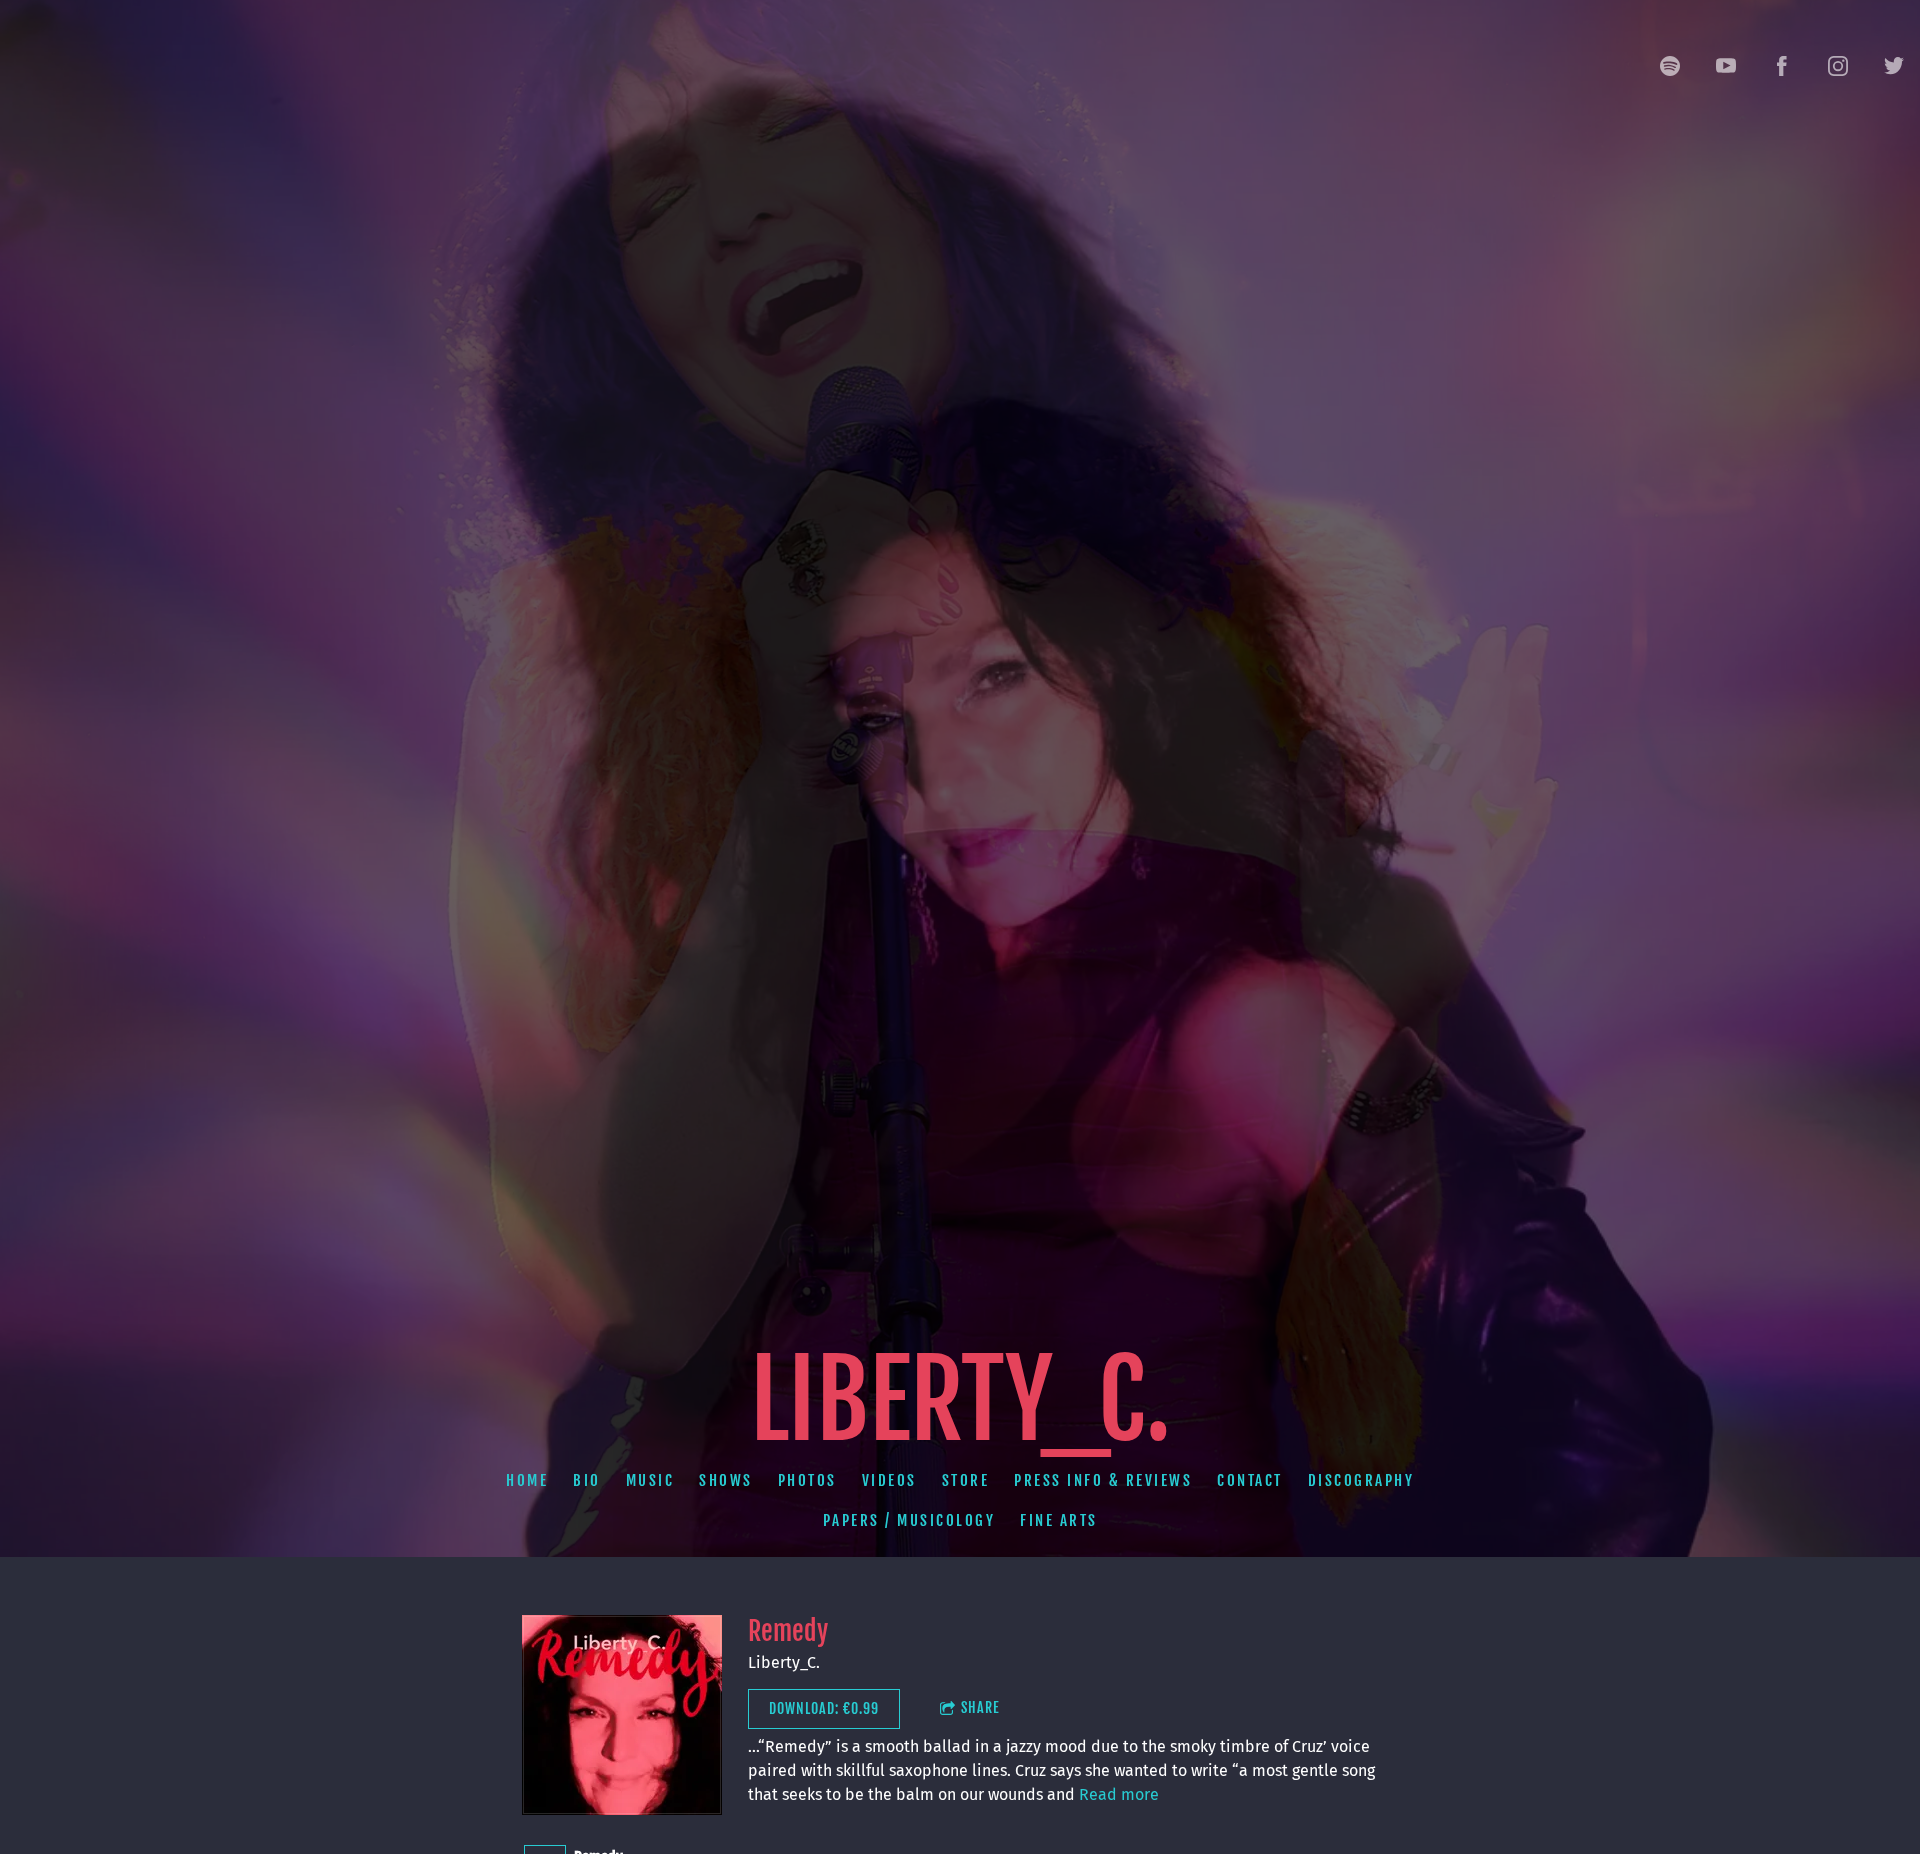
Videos (889, 1480)
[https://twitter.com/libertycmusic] (1894, 66)
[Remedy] (622, 1715)
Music (650, 1480)
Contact (1250, 1480)
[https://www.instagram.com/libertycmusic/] (1838, 66)
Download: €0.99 (824, 1708)
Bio (587, 1480)
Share (980, 1707)
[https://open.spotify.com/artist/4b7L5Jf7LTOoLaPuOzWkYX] (1670, 66)
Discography (1361, 1480)
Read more (1119, 1794)
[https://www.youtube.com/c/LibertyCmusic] (1726, 66)
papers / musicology (909, 1520)
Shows (726, 1480)
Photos (807, 1480)
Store (966, 1480)
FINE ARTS (1059, 1520)
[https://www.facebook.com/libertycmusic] (1782, 66)
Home (527, 1480)
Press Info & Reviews (1103, 1480)
